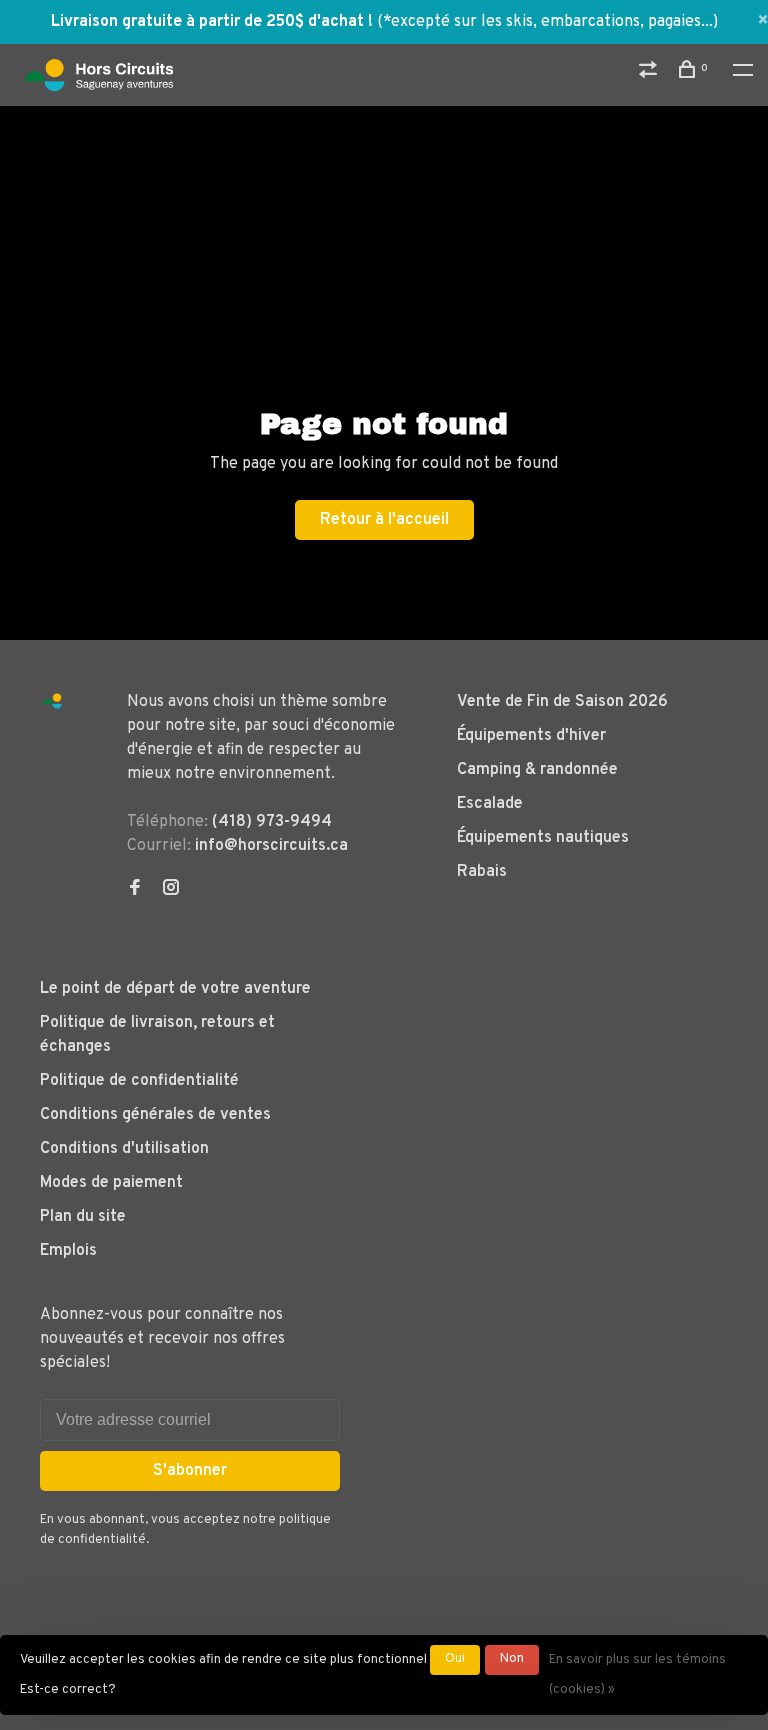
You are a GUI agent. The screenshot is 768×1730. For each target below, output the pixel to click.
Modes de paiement (111, 1183)
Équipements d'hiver (531, 736)
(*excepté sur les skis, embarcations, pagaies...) (547, 22)
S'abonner (190, 1471)
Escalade (490, 804)
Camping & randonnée (537, 770)
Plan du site (83, 1217)
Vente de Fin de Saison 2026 (562, 702)
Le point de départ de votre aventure (175, 989)
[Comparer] (650, 73)
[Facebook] (135, 890)
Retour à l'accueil (384, 520)
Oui (455, 1659)
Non (512, 1659)
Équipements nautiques (543, 838)
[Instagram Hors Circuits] (171, 890)
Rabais (482, 872)
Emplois (68, 1251)
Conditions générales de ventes (155, 1115)
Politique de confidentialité (139, 1081)
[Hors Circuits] (52, 701)
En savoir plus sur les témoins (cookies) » (637, 1675)
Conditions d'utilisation (124, 1149)
